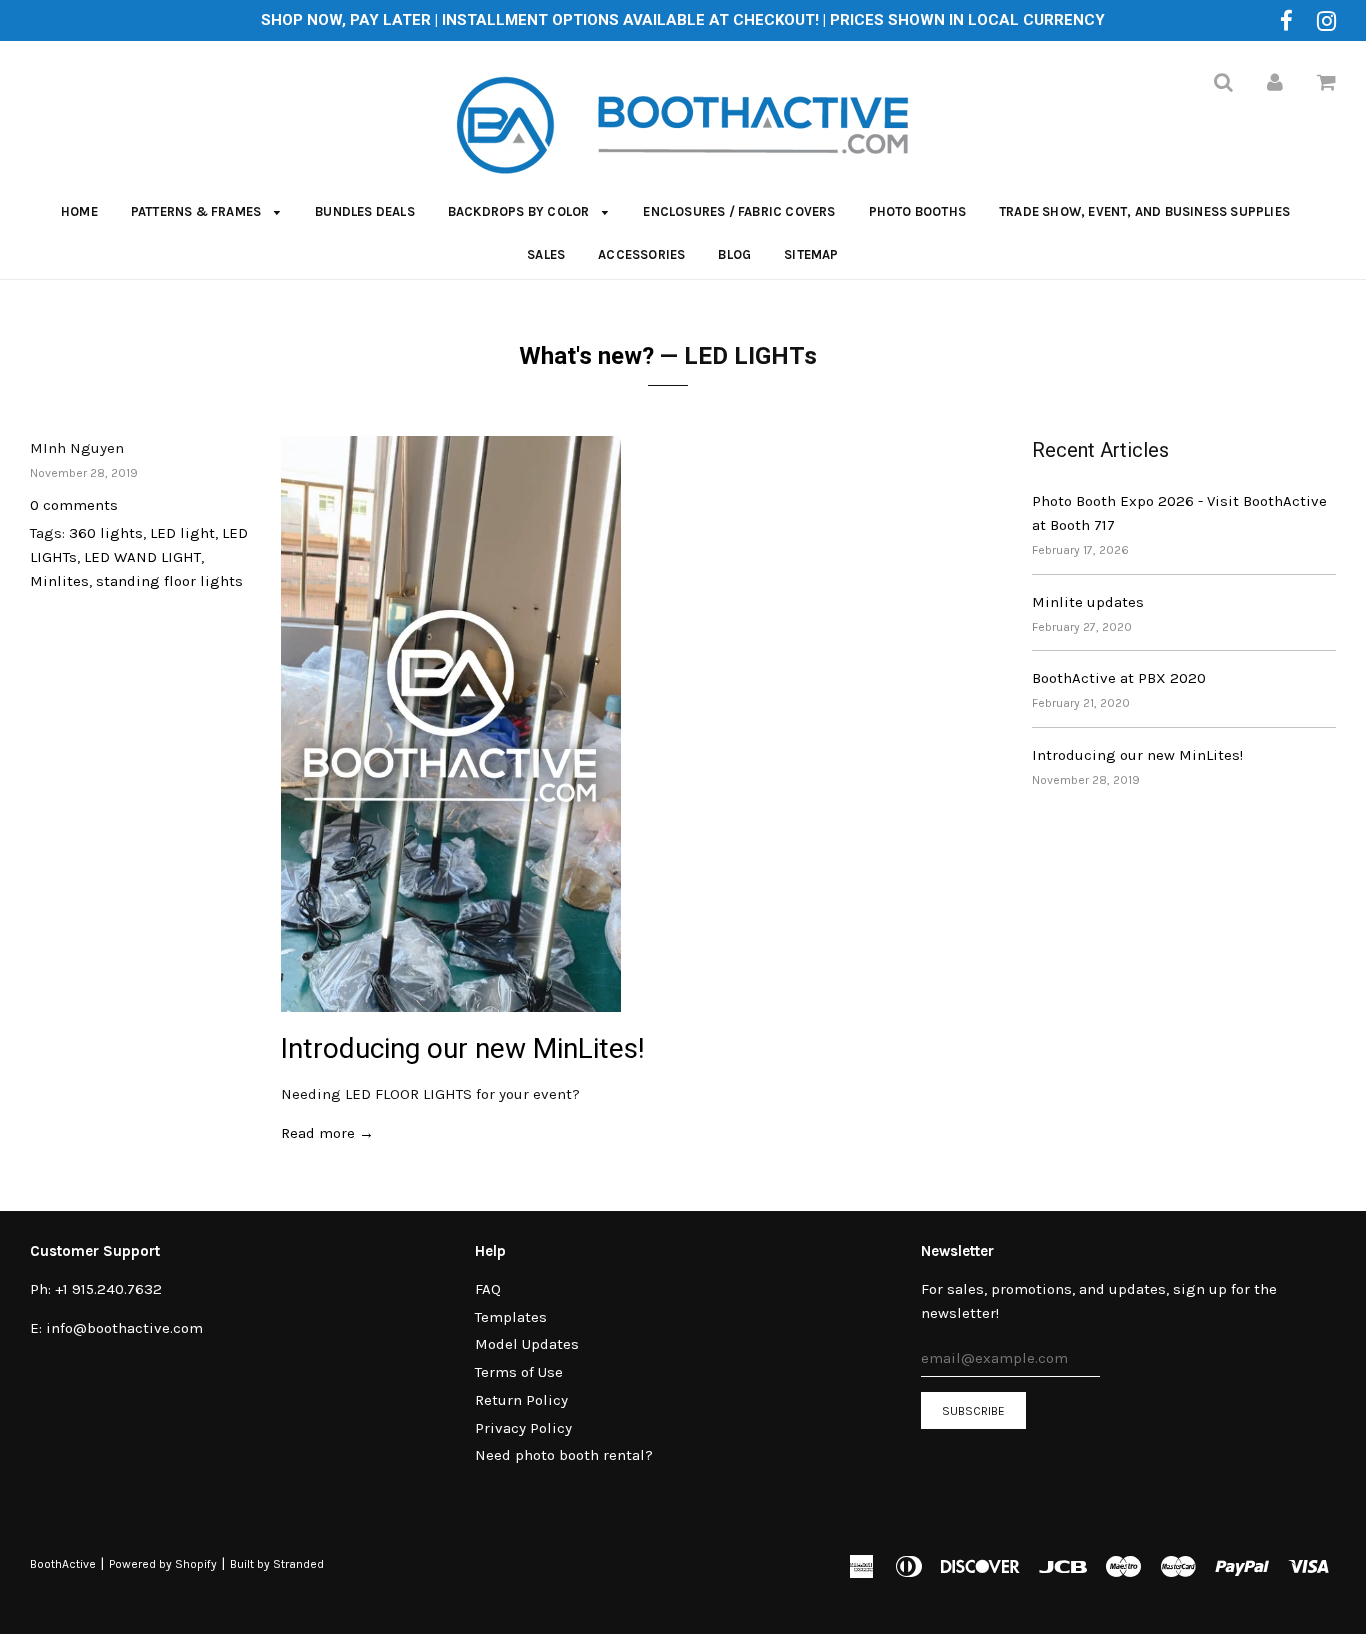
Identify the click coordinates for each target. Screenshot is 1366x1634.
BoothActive (63, 1564)
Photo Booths (917, 211)
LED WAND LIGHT (142, 557)
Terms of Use (519, 1372)
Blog (734, 254)
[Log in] (1275, 82)
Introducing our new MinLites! (463, 1048)
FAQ (488, 1289)
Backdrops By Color (520, 211)
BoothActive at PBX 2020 (1119, 678)
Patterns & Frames (198, 211)
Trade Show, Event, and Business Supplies (1144, 211)
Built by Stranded (277, 1564)
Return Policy (521, 1400)
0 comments (74, 505)
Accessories (641, 254)
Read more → (327, 1133)
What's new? (586, 356)
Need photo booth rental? (564, 1455)
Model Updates (527, 1344)
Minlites (59, 581)
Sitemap (811, 254)
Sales (546, 254)
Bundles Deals (365, 211)
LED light (182, 533)
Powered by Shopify (163, 1564)
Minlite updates (1088, 602)
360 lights (106, 533)
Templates (511, 1317)
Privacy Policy (523, 1428)
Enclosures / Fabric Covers (739, 211)
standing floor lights (169, 581)
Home (79, 211)
